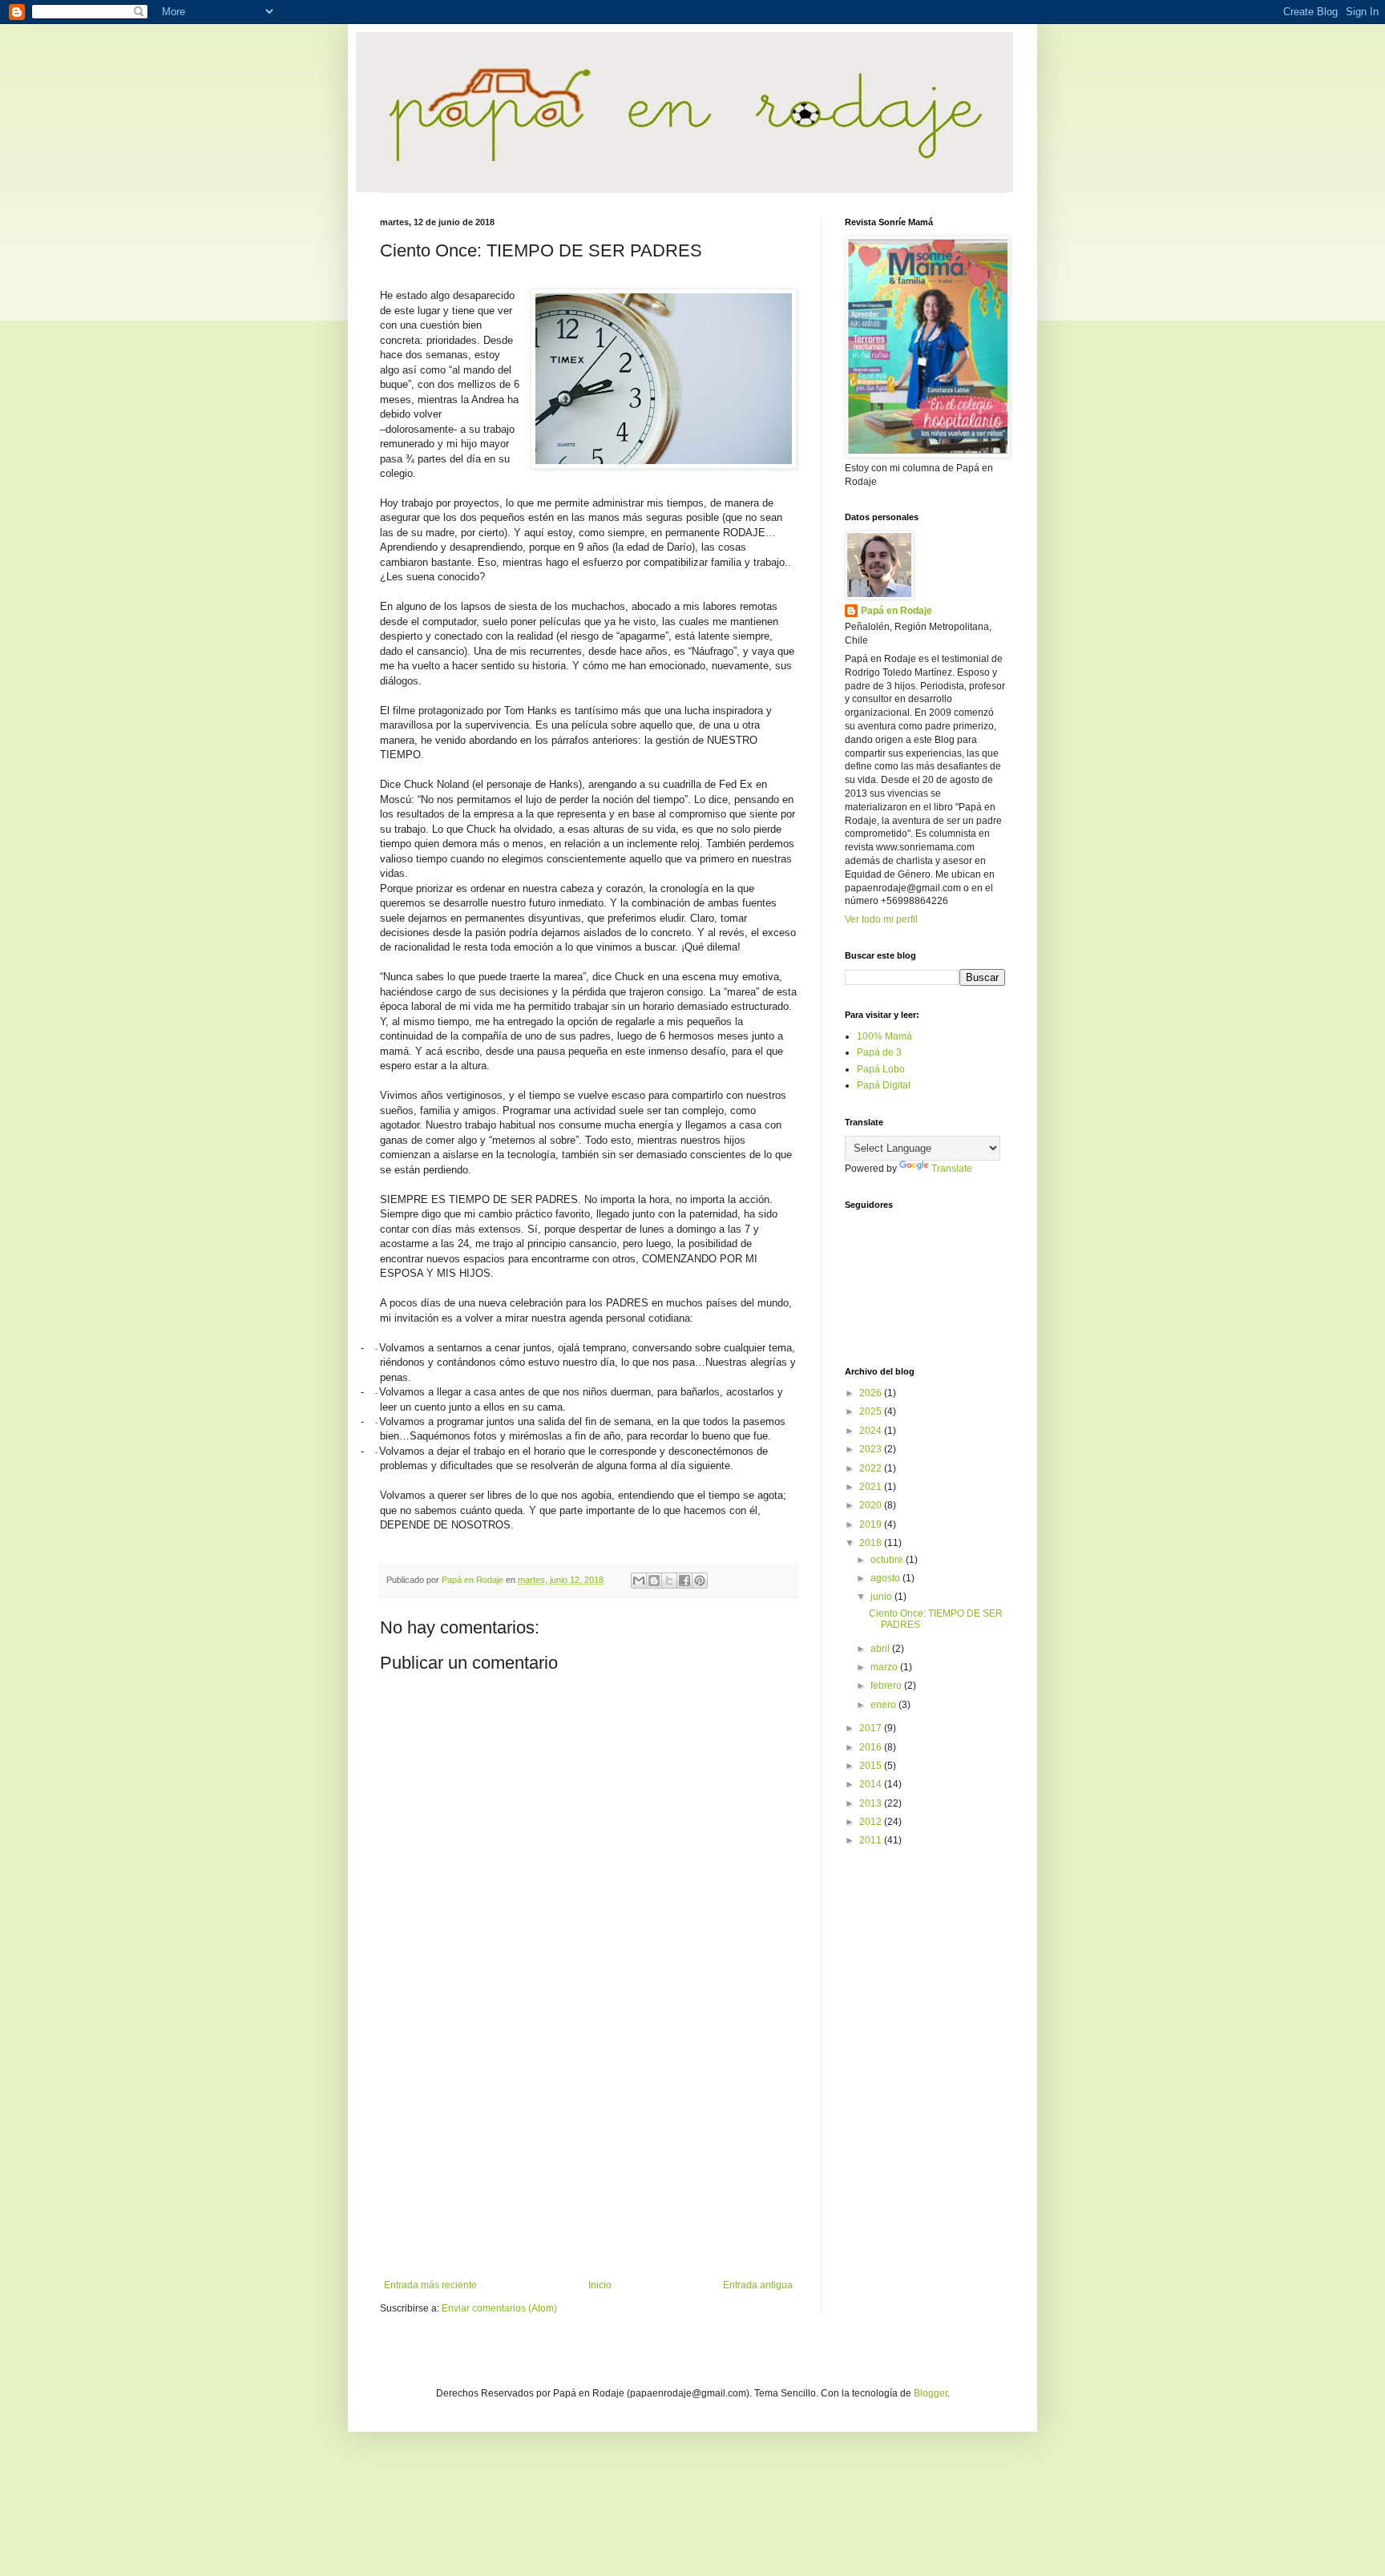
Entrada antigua (758, 2285)
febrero (887, 1686)
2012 (872, 1822)
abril (881, 1649)
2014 (872, 1784)
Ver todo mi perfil (881, 919)
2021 (872, 1487)
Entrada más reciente (430, 2285)
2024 (872, 1431)
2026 (872, 1393)
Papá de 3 (879, 1052)
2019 (872, 1524)
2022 (872, 1468)
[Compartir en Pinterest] (700, 1581)
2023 (872, 1449)
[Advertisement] (588, 2147)
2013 (872, 1803)
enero (884, 1705)
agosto (886, 1578)
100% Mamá (884, 1036)
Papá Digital (884, 1085)
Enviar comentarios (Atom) (499, 2308)
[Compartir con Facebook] (684, 1581)
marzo (885, 1667)
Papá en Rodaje (896, 611)
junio (882, 1597)
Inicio (600, 2285)
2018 (872, 1543)
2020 (872, 1505)
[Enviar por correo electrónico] (639, 1581)
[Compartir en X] (669, 1581)
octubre (888, 1560)
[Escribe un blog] (654, 1581)
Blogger (931, 2393)
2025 (872, 1411)
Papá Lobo (881, 1069)
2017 (872, 1728)
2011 (872, 1840)
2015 (872, 1766)
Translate (952, 1169)
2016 (872, 1747)
